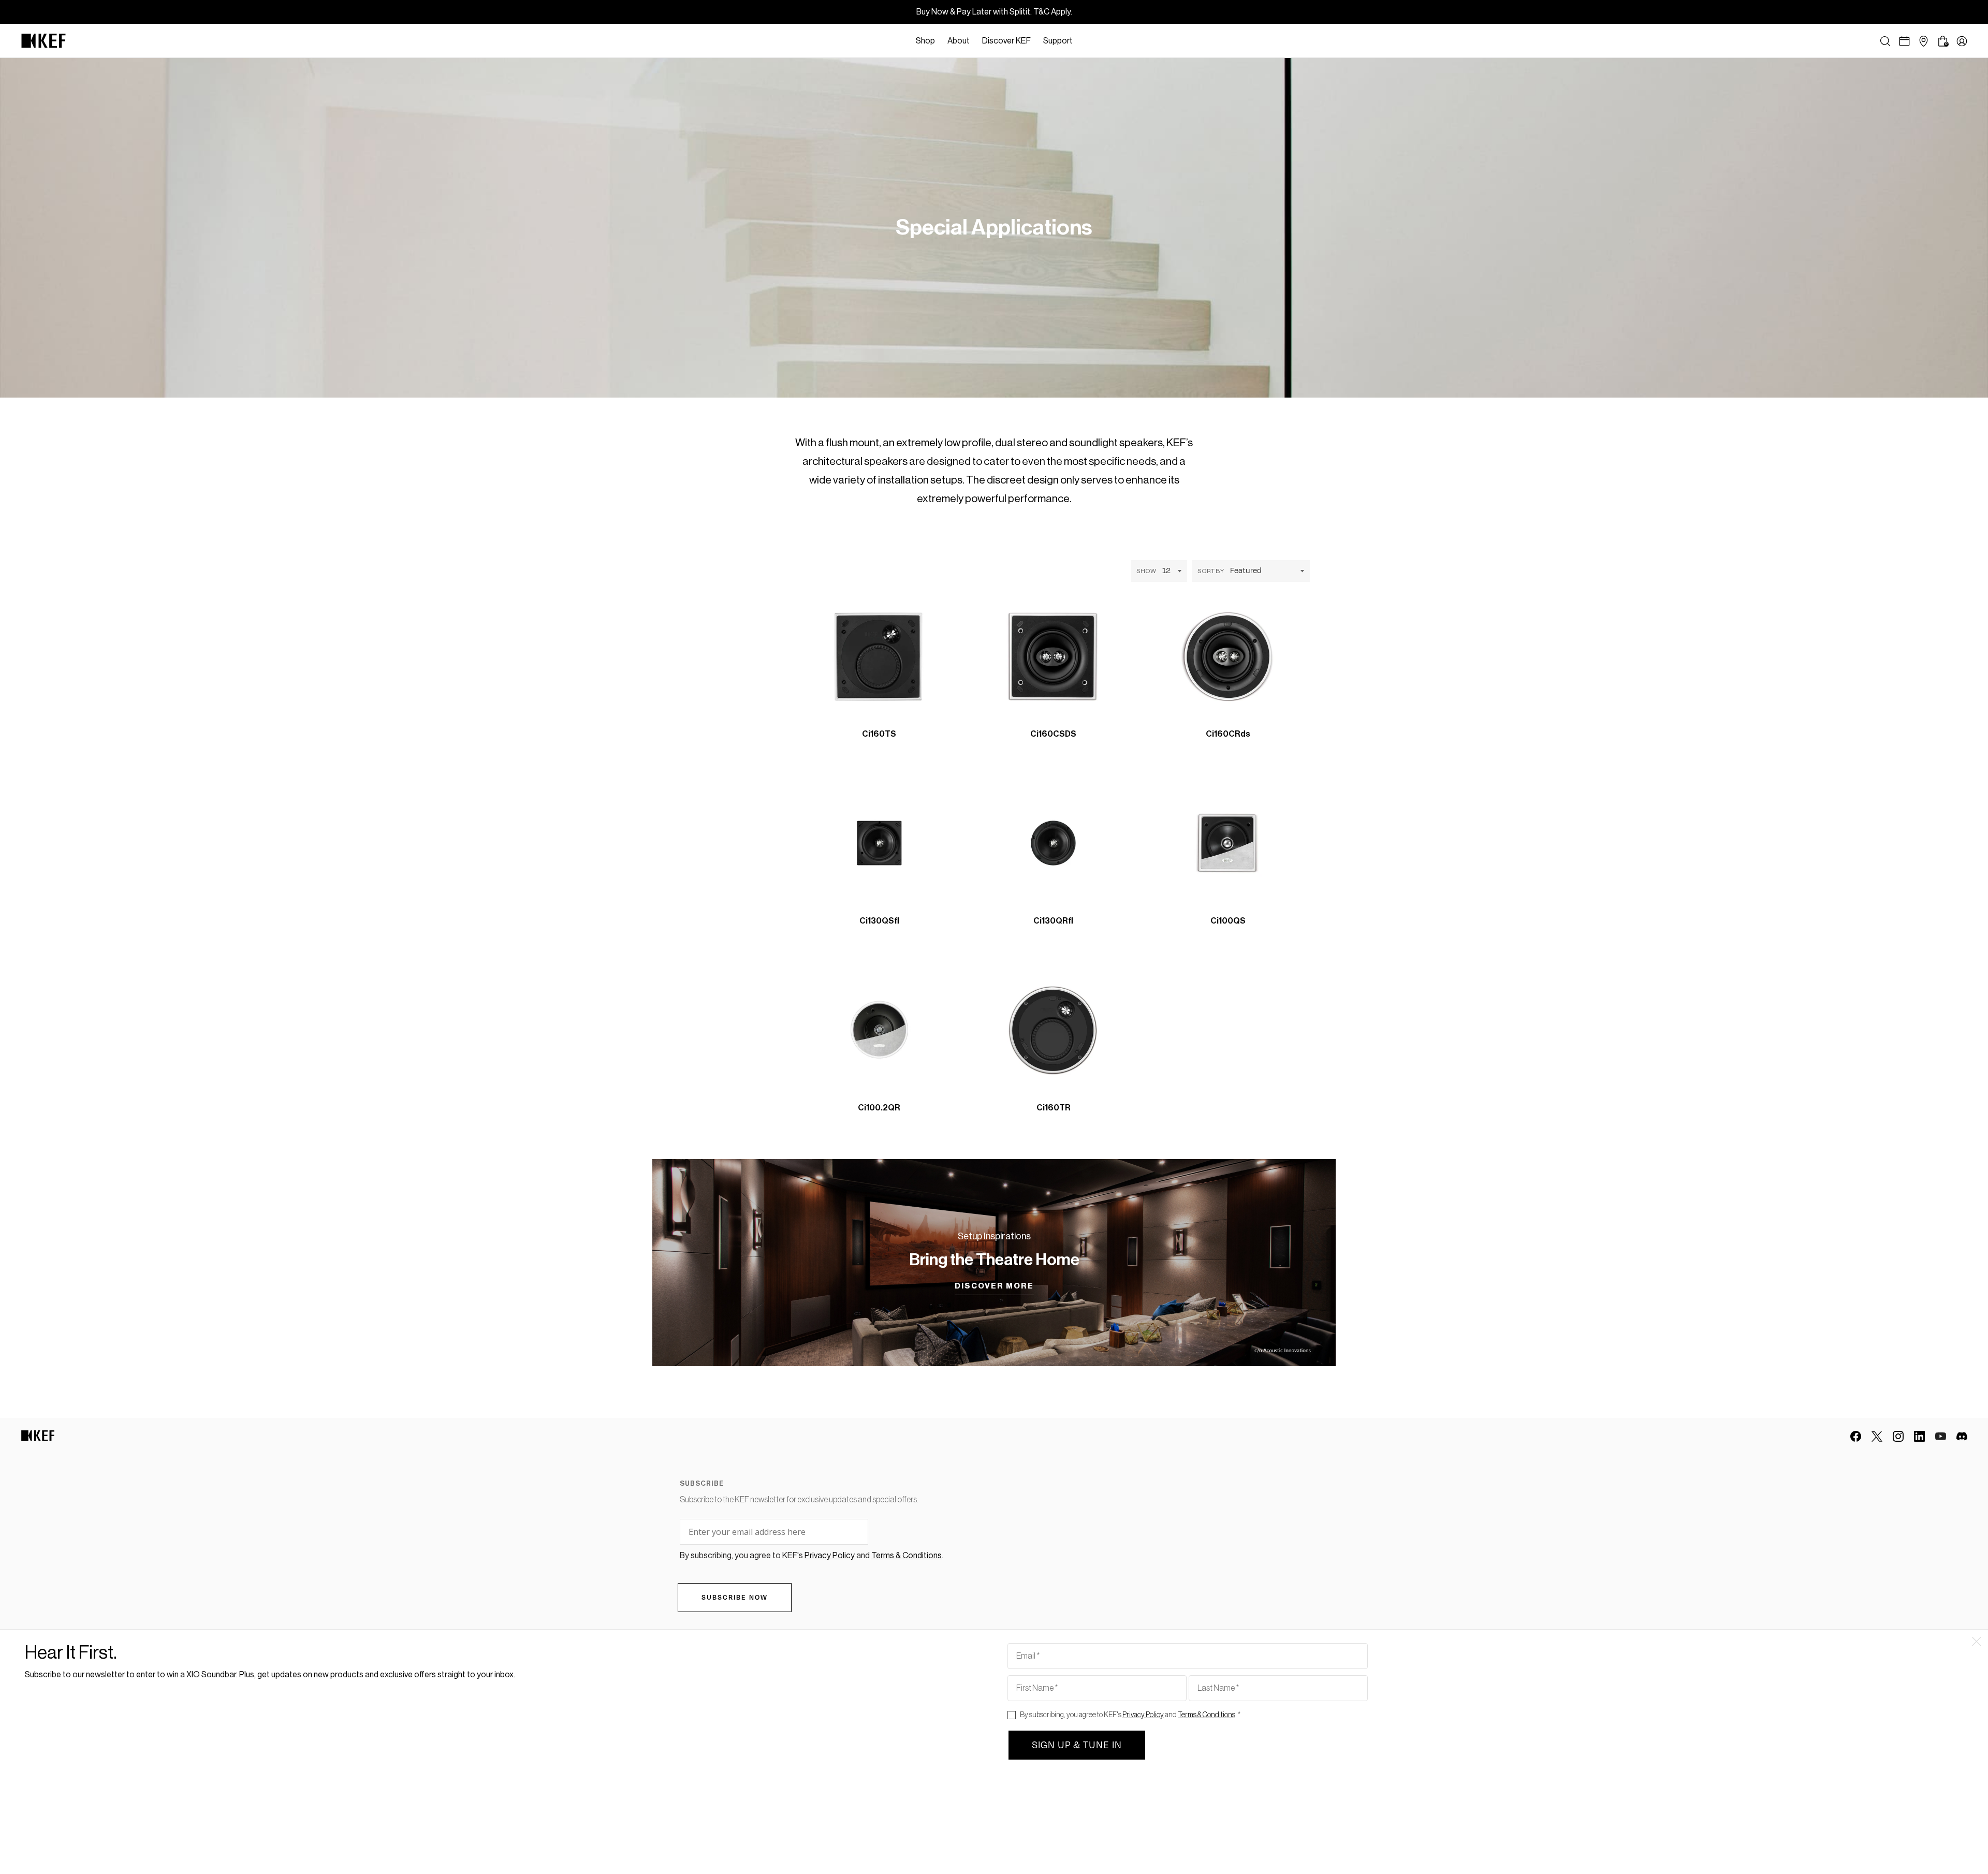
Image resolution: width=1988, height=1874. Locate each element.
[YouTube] (1941, 1436)
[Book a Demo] (1904, 41)
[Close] (1084, 41)
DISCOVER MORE (994, 1286)
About (959, 41)
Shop (925, 41)
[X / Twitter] (1877, 1436)
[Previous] (951, 725)
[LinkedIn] (1919, 1436)
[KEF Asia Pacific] (43, 41)
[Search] (1885, 41)
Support (1058, 41)
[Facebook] (1856, 1436)
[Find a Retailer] (1924, 41)
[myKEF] (1962, 41)
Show (1146, 571)
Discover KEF (1006, 41)
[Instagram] (1898, 1436)
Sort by (1211, 571)
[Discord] (1962, 1436)
